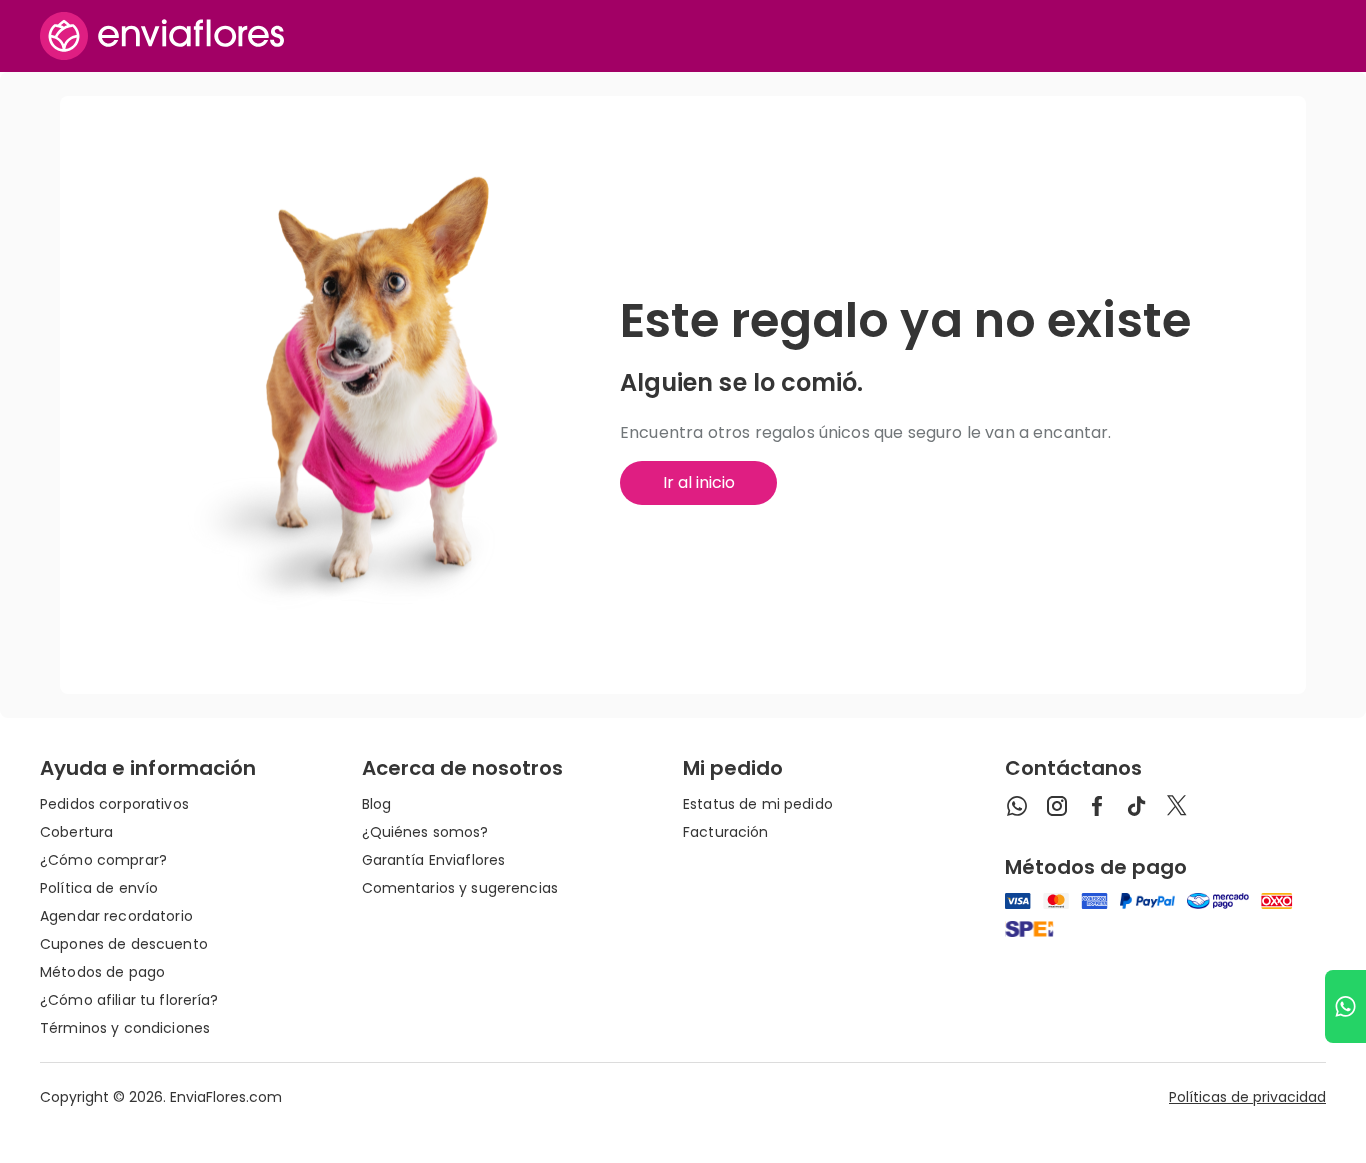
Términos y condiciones (125, 1028)
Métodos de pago (102, 972)
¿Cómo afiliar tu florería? (129, 1000)
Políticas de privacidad (1247, 1097)
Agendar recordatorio (116, 916)
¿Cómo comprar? (103, 860)
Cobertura (76, 832)
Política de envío (99, 888)
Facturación (726, 832)
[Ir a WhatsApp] (1345, 1006)
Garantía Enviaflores (434, 860)
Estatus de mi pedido (758, 804)
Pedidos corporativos (114, 804)
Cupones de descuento (124, 944)
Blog (377, 804)
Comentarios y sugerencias (460, 888)
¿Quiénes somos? (425, 832)
